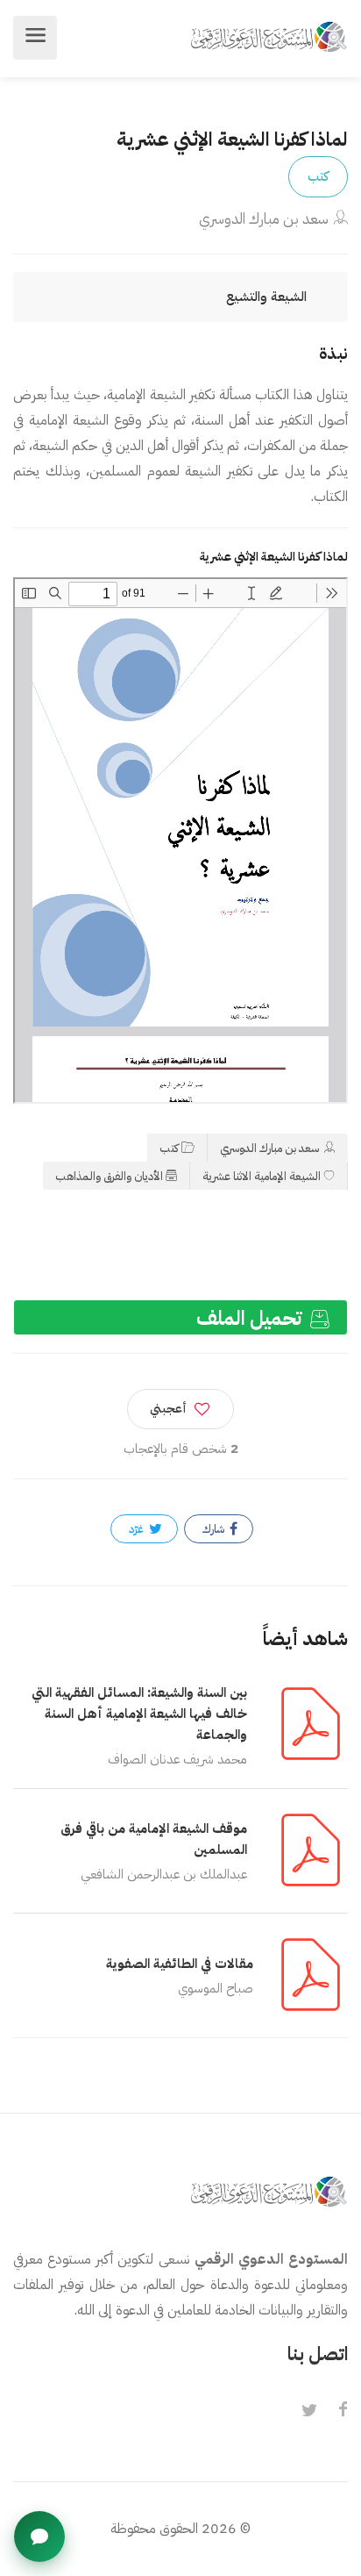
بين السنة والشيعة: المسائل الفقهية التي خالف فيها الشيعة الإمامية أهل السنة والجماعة (139, 1714)
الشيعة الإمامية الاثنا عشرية (262, 1176)
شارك (215, 1529)
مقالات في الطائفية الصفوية (180, 1964)
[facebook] (343, 2411)
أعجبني (168, 1409)
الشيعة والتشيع (266, 297)
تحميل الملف (251, 1318)
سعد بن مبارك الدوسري (264, 219)
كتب (318, 176)
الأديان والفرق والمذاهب (109, 1176)
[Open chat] (39, 2537)
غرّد (138, 1529)
